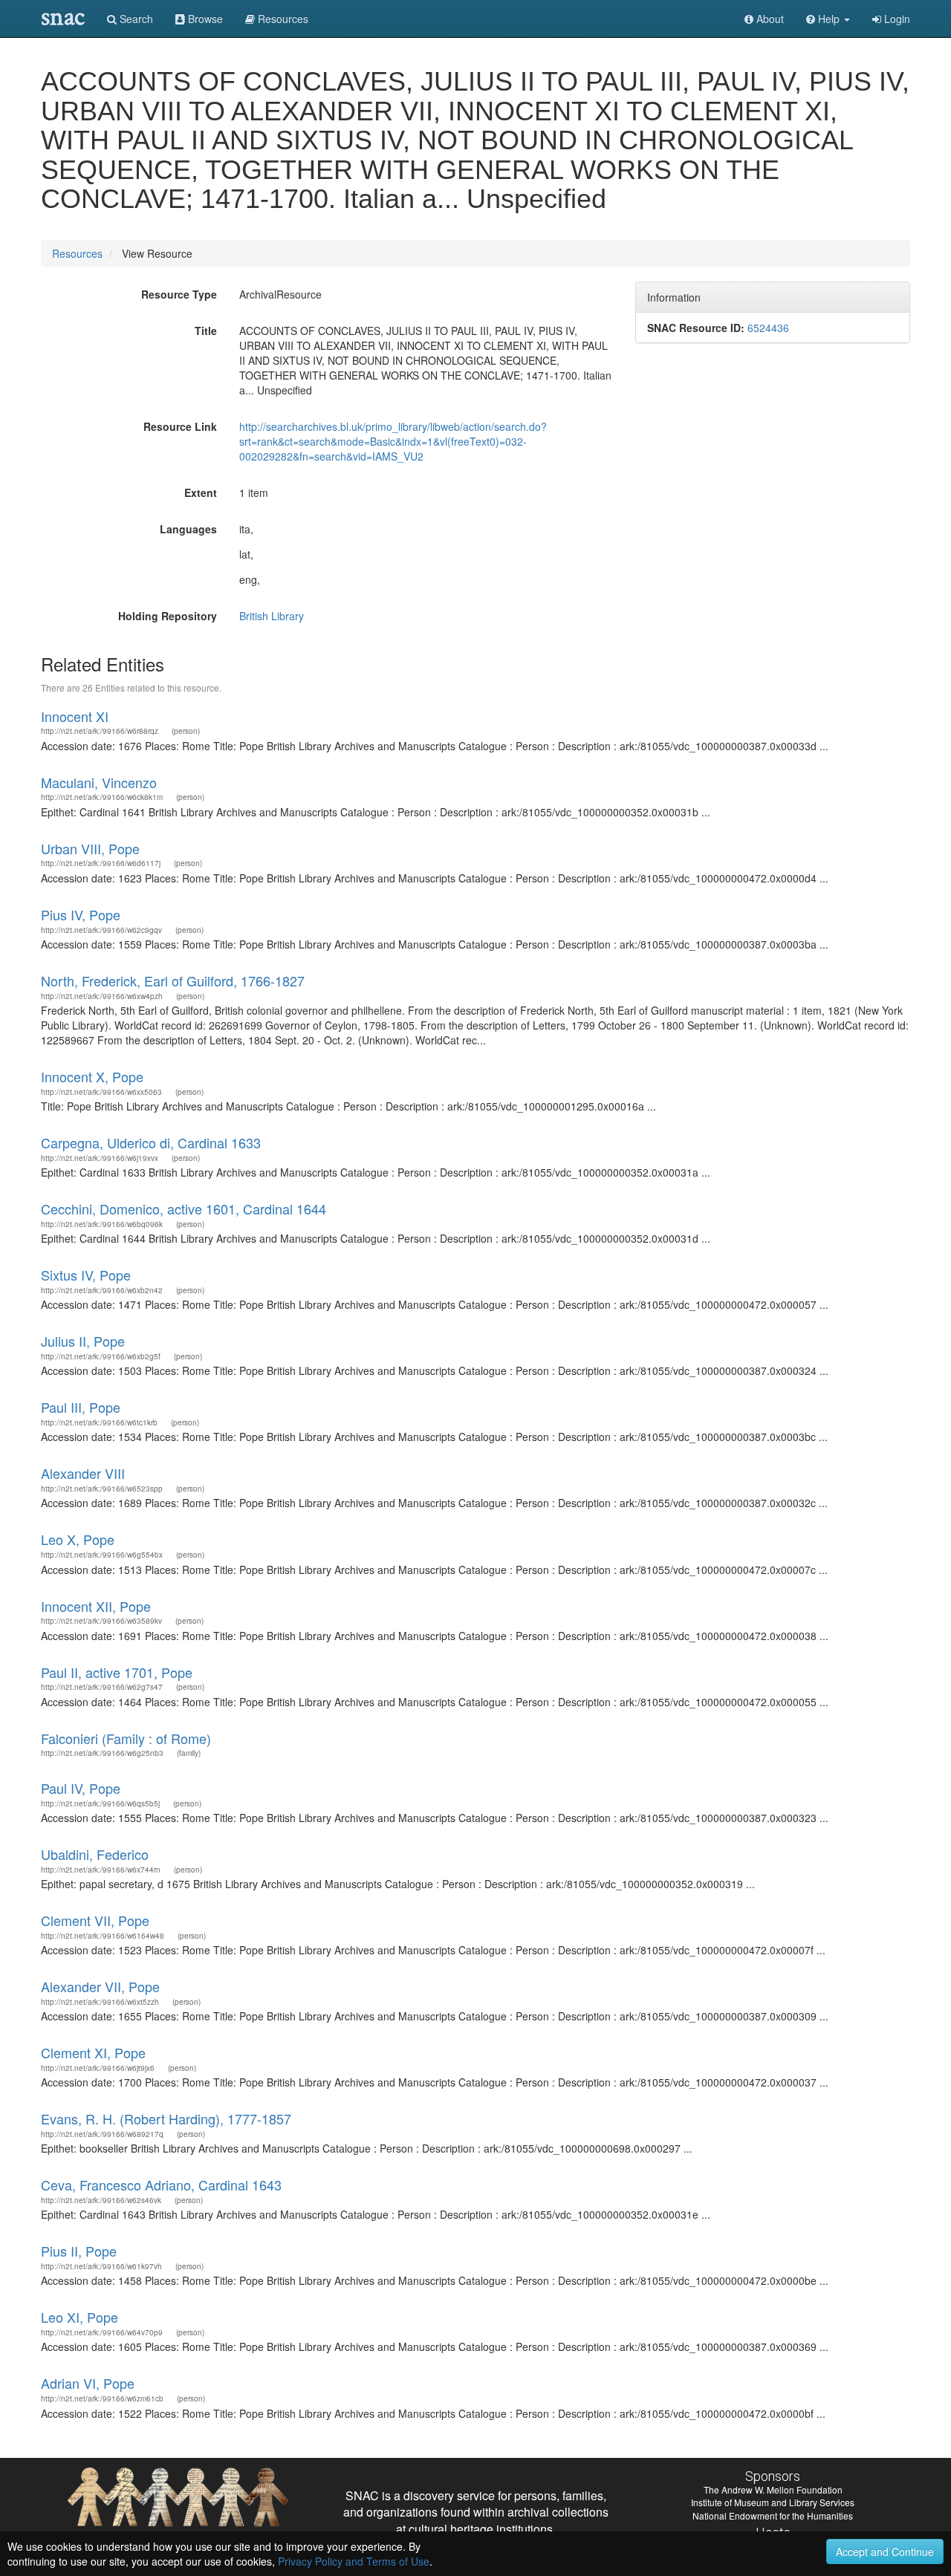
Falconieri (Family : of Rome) (126, 1738)
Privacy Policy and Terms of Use (354, 2561)
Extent (201, 492)
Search (135, 19)
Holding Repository (168, 616)
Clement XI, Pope (93, 2052)
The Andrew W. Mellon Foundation (773, 2489)
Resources (77, 253)
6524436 (768, 328)
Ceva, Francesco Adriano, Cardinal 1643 (161, 2185)
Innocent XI (75, 716)
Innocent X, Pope (92, 1076)
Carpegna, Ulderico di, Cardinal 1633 (151, 1142)
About (769, 19)
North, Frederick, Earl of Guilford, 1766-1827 (173, 980)
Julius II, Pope (83, 1341)
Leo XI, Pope (79, 2317)
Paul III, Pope (81, 1407)
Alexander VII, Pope (100, 1986)
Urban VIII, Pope (90, 848)
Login (896, 19)
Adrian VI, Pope (88, 2383)
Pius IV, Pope (81, 914)
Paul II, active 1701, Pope (117, 1672)
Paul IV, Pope (81, 1788)
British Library (272, 616)
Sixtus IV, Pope (86, 1275)
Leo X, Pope (78, 1539)
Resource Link (180, 426)
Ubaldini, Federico (95, 1854)
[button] (828, 19)
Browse (204, 19)
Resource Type (179, 294)
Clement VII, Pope (95, 1920)
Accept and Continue (885, 2551)
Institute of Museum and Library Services (773, 2502)
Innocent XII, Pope (96, 1606)
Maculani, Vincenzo (99, 782)
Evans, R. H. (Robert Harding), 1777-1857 (166, 2118)
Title (206, 331)
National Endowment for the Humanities (773, 2515)
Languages (188, 529)
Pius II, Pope (79, 2251)
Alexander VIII (83, 1473)
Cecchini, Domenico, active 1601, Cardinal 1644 (184, 1209)
